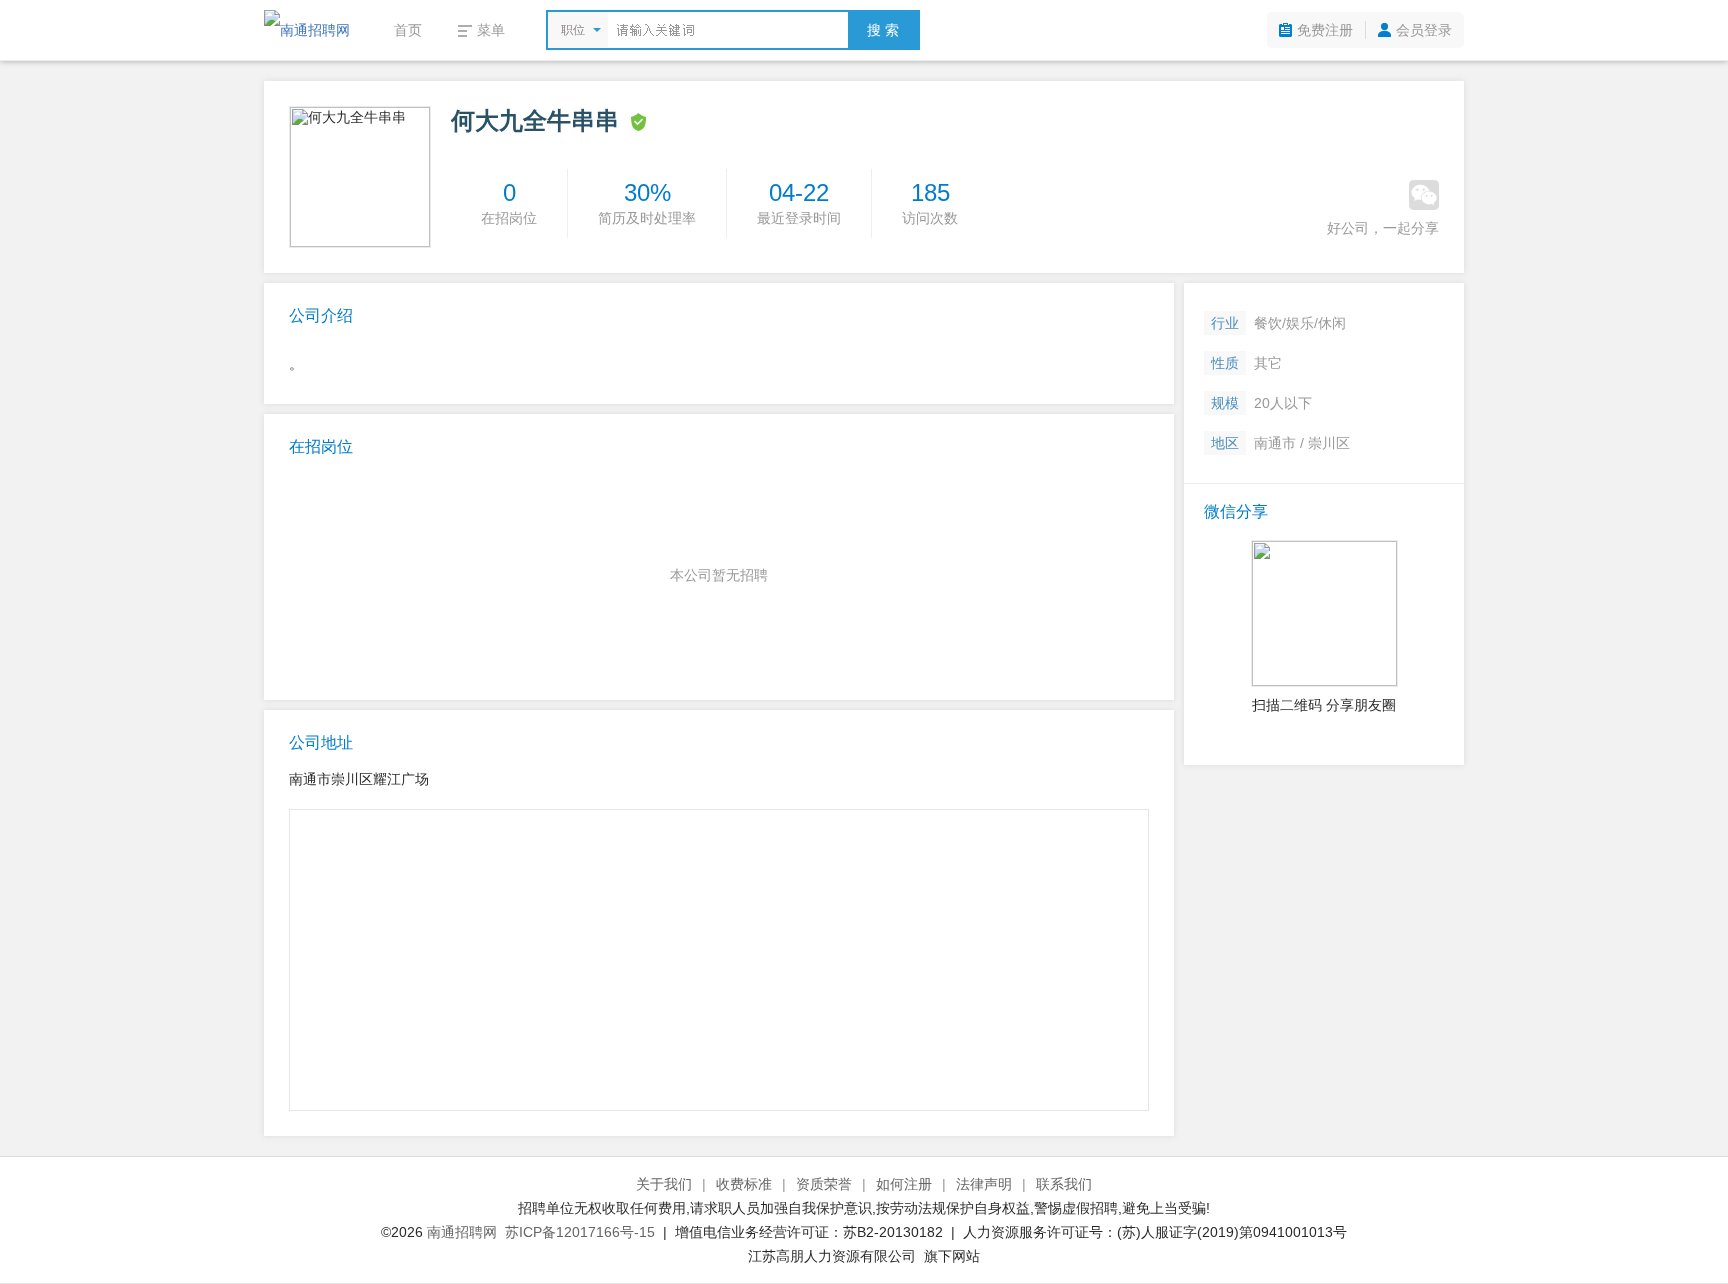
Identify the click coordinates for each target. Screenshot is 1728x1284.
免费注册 (1325, 30)
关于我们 (664, 1184)
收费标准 (744, 1184)
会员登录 (1424, 30)
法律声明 (984, 1184)
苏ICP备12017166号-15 (580, 1232)
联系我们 (1064, 1184)
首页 (408, 30)
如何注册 (904, 1184)
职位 (573, 30)
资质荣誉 (824, 1184)
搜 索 (883, 30)
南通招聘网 (462, 1232)
